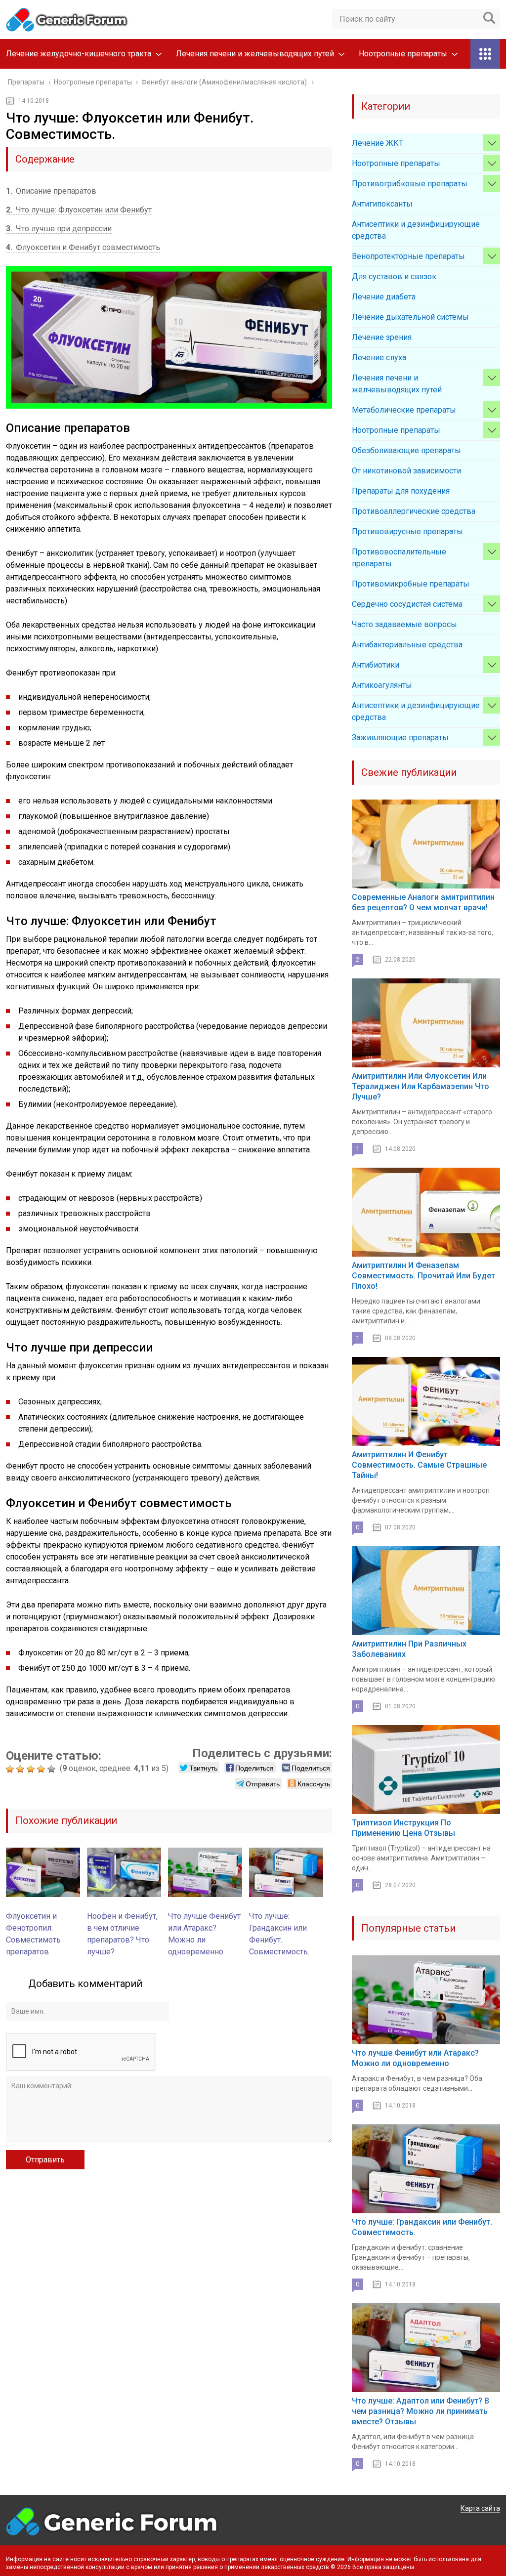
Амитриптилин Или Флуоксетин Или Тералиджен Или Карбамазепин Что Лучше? (421, 1086)
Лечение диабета (384, 297)
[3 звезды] (32, 1769)
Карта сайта (480, 2508)
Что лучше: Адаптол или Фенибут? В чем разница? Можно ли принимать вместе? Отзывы (421, 2411)
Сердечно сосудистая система (407, 604)
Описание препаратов (51, 191)
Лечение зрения (382, 337)
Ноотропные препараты (403, 54)
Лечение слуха (379, 358)
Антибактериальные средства (407, 645)
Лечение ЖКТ (378, 143)
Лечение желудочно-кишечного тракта (79, 54)
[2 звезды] (21, 1769)
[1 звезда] (11, 1769)
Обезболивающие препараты (406, 450)
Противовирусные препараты (407, 531)
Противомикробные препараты (411, 584)
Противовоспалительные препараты (399, 558)
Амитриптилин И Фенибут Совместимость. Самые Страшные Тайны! (419, 1465)
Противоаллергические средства (414, 511)
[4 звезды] (42, 1769)
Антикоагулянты (382, 685)
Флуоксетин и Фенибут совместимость (83, 247)
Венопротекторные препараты (408, 256)
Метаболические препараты (404, 410)
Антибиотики (376, 665)
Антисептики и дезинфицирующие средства (416, 230)
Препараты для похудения (401, 491)
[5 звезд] (53, 1769)
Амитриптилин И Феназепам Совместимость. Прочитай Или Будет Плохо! (423, 1276)
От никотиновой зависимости (406, 471)
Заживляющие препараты (400, 738)
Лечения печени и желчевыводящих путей (255, 54)
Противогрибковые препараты (410, 184)
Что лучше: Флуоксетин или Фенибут (79, 210)
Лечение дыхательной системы (410, 317)
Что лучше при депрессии (59, 229)
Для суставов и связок (394, 276)
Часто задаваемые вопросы (404, 624)
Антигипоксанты (382, 204)
